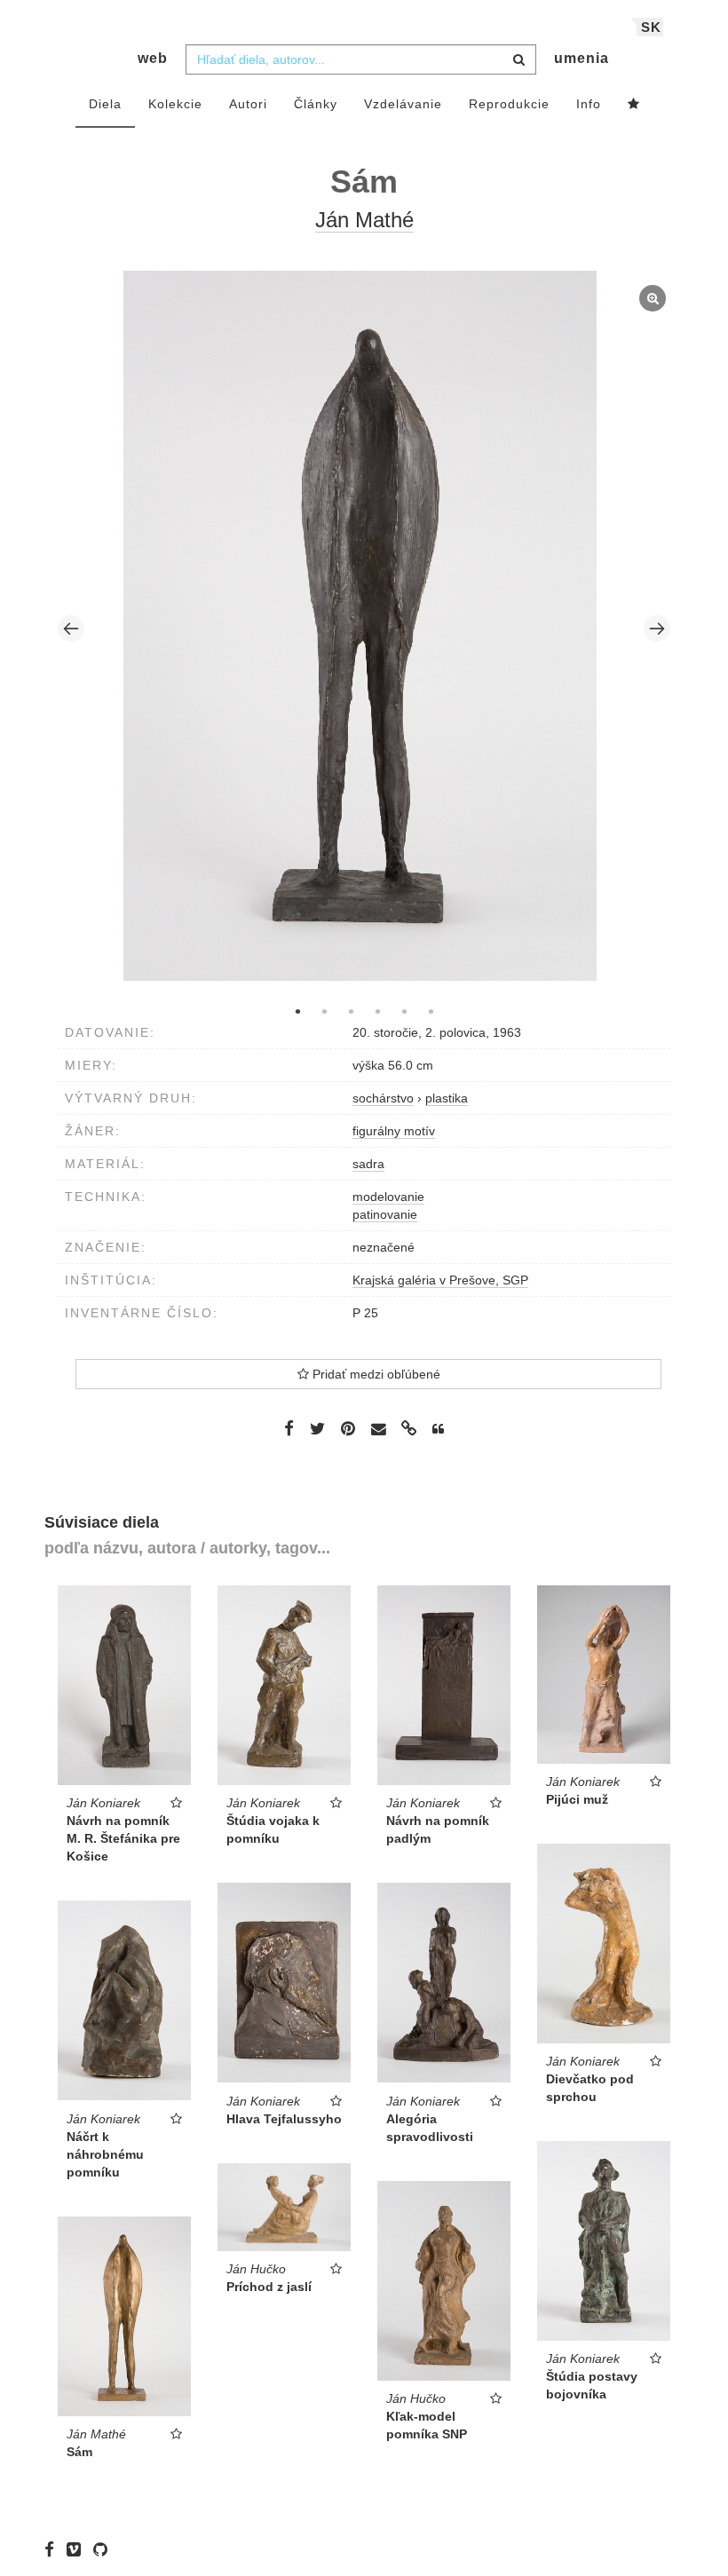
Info (589, 104)
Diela (105, 104)
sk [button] (651, 27)
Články (316, 104)
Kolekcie (175, 104)
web (153, 58)
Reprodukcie (509, 104)
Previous (71, 628)
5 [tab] (404, 1011)
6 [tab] (431, 1011)
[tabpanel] (364, 628)
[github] (105, 2549)
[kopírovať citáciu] (438, 1429)
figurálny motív (394, 1131)
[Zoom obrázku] (360, 626)
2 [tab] (324, 1011)
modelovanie (388, 1197)
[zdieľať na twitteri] (317, 1428)
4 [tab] (377, 1011)
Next (657, 628)
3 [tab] (351, 1011)
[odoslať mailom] (378, 1430)
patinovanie (385, 1214)
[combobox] (361, 59)
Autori (248, 104)
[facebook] (54, 2549)
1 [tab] (297, 1011)
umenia (582, 58)
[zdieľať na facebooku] (289, 1428)
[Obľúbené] (634, 105)
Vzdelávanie (403, 104)
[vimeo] (78, 2549)
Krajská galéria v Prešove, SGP (440, 1280)
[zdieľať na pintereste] (348, 1428)
